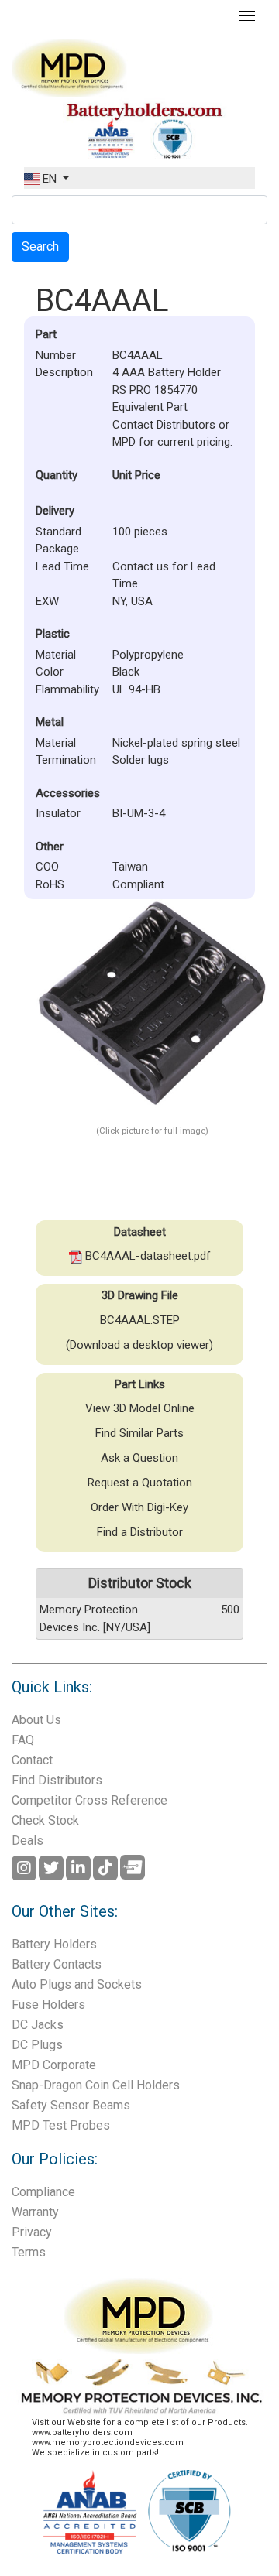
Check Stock (45, 1820)
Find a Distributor (140, 1532)
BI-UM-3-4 (139, 813)
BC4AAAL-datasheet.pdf (146, 1256)
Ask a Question (139, 1458)
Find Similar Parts (139, 1433)
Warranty (35, 2212)
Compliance (43, 2192)
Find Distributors (57, 1780)
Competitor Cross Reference (90, 1800)
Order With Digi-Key (139, 1507)
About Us (36, 1720)
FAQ (23, 1740)
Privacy (32, 2232)
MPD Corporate (54, 2065)
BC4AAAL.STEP (140, 1320)
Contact (32, 1760)
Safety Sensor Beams (71, 2105)
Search (40, 246)
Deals (28, 1840)
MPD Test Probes (61, 2125)
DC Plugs (37, 2045)
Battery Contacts (57, 1964)
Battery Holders (54, 1944)
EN (50, 179)
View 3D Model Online (140, 1408)
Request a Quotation (140, 1483)
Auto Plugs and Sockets (77, 1984)
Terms (29, 2252)
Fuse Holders (48, 2005)
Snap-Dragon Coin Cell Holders (96, 2085)
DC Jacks (38, 2025)
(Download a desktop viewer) (139, 1345)
